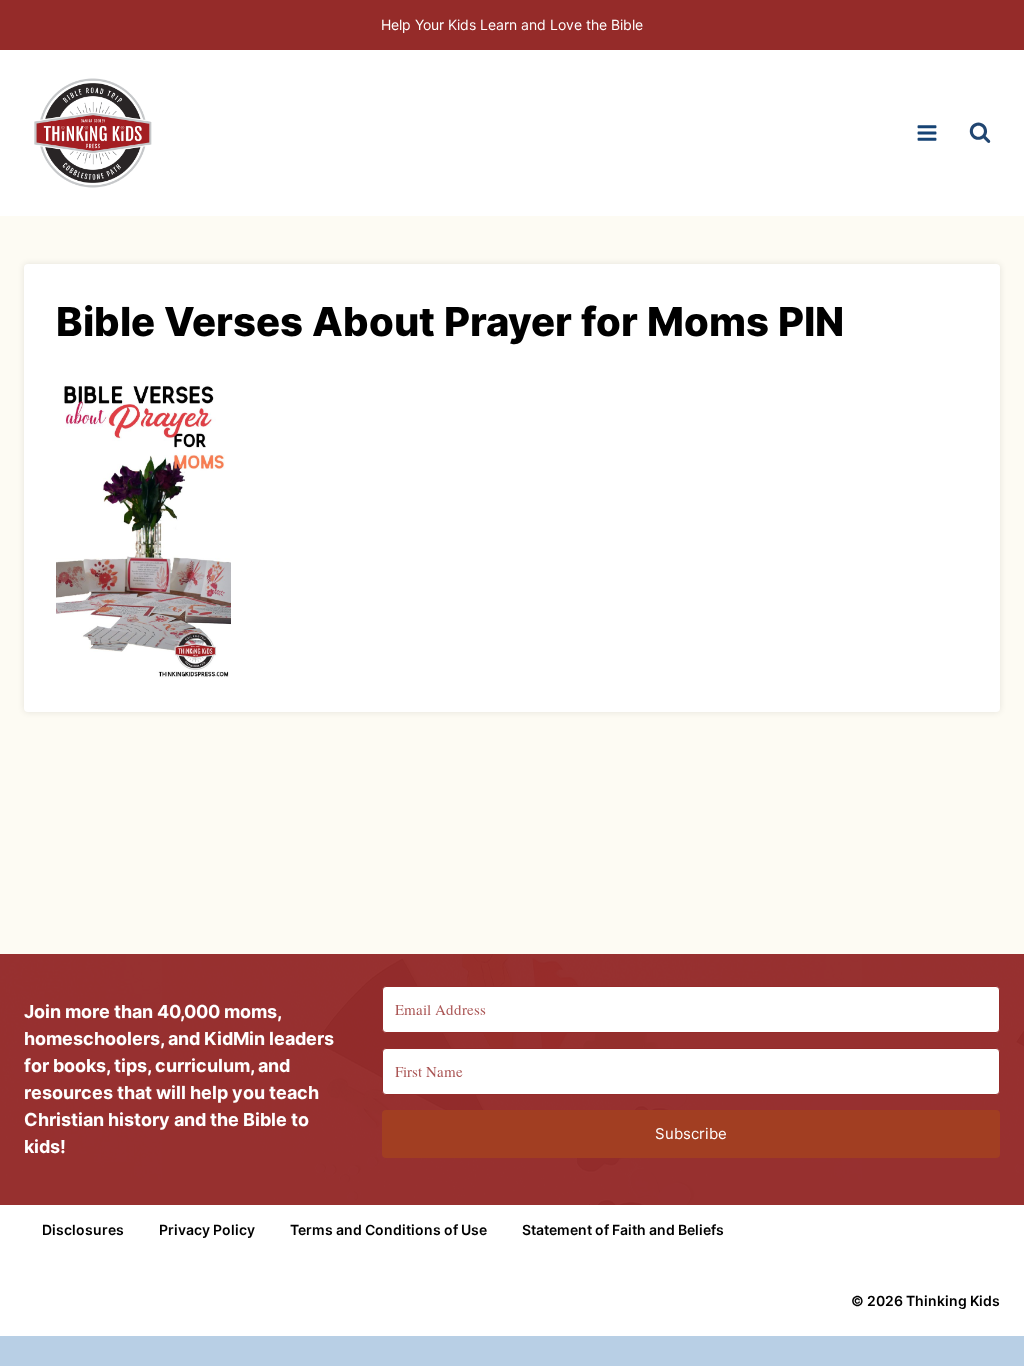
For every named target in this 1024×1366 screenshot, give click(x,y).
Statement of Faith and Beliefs (623, 1229)
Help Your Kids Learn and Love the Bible (512, 24)
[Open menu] (926, 132)
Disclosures (83, 1229)
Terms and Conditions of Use (388, 1229)
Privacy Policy (207, 1229)
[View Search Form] (980, 133)
